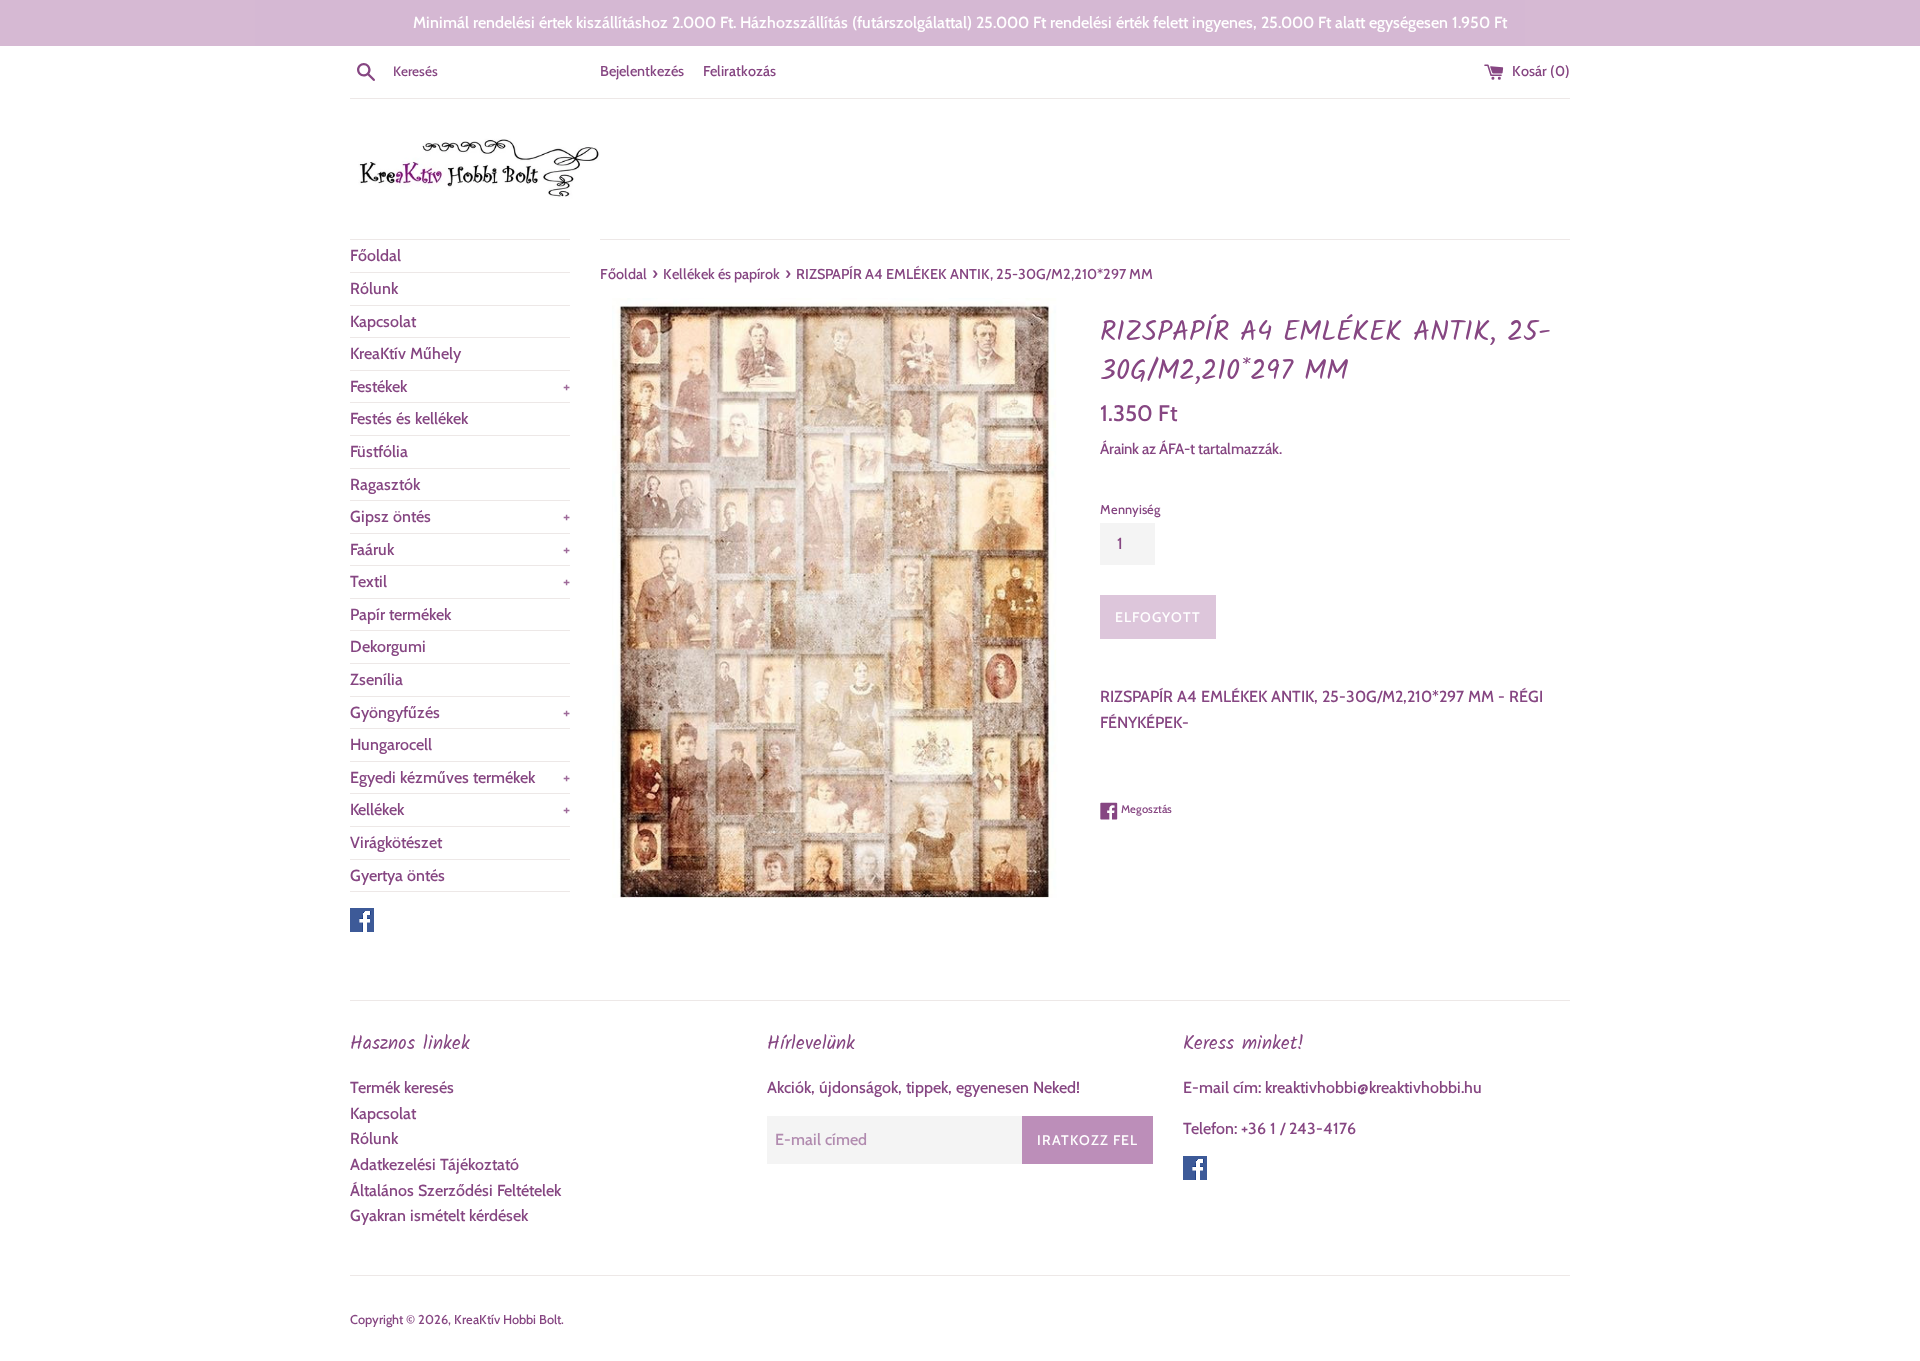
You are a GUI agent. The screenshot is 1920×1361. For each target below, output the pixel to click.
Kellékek (460, 809)
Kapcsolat (383, 321)
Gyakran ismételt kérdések (439, 1215)
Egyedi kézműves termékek (460, 777)
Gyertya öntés (397, 875)
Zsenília (376, 679)
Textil (460, 581)
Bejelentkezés (642, 71)
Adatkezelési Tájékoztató (434, 1164)
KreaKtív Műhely (405, 353)
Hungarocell (391, 744)
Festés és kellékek (409, 418)
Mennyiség (1130, 509)
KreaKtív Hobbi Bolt (507, 1319)
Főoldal (375, 255)
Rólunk (374, 288)
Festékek (460, 386)
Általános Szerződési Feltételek (455, 1190)
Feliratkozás (739, 71)
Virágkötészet (396, 842)
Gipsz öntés (460, 516)
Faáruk (460, 549)
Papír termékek (400, 614)
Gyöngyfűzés (460, 712)
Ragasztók (385, 484)
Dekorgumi (388, 646)
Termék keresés (402, 1087)
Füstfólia (379, 451)
